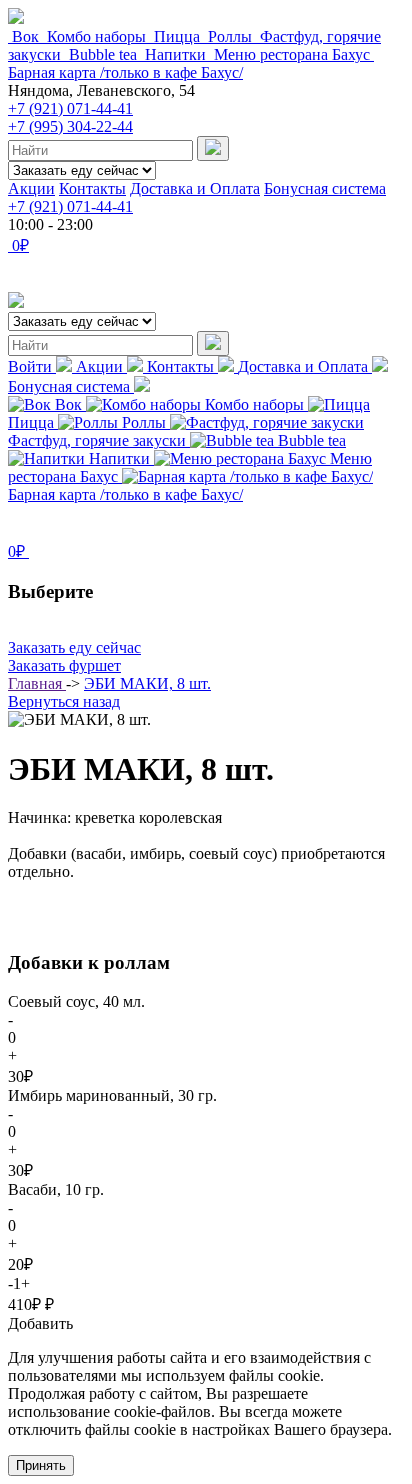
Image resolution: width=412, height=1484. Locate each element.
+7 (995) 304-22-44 (70, 126)
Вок (25, 36)
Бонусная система (325, 188)
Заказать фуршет (64, 665)
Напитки (175, 54)
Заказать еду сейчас (74, 647)
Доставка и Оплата (195, 188)
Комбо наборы (96, 36)
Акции (31, 188)
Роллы (230, 36)
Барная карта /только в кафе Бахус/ (125, 72)
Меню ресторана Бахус (292, 54)
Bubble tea (103, 54)
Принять (41, 1465)
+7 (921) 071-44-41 (70, 108)
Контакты (92, 188)
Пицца (177, 36)
